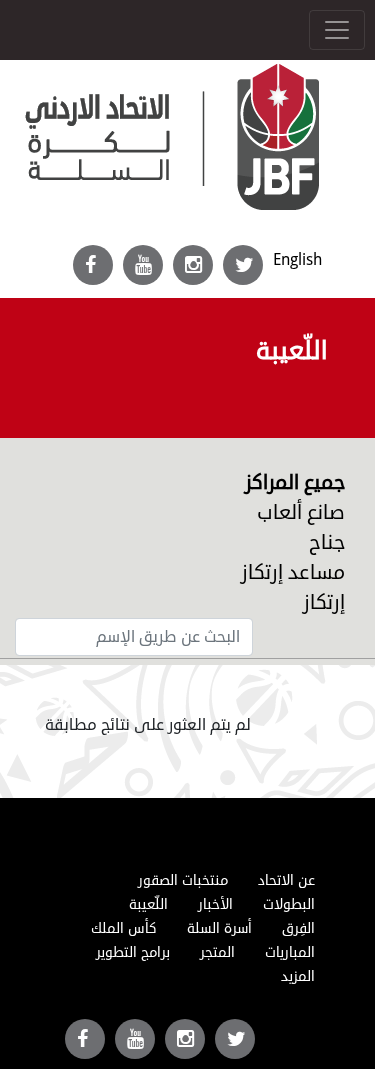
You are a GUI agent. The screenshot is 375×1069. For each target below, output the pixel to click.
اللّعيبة (148, 904)
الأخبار (215, 904)
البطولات (289, 904)
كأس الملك (124, 928)
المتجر (217, 952)
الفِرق (298, 928)
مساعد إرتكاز (293, 572)
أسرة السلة (219, 928)
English (297, 259)
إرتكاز (324, 602)
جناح (327, 542)
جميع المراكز (295, 482)
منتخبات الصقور (183, 880)
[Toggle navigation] (337, 30)
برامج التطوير (133, 952)
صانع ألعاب (301, 512)
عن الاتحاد (286, 880)
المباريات (290, 952)
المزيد (298, 976)
